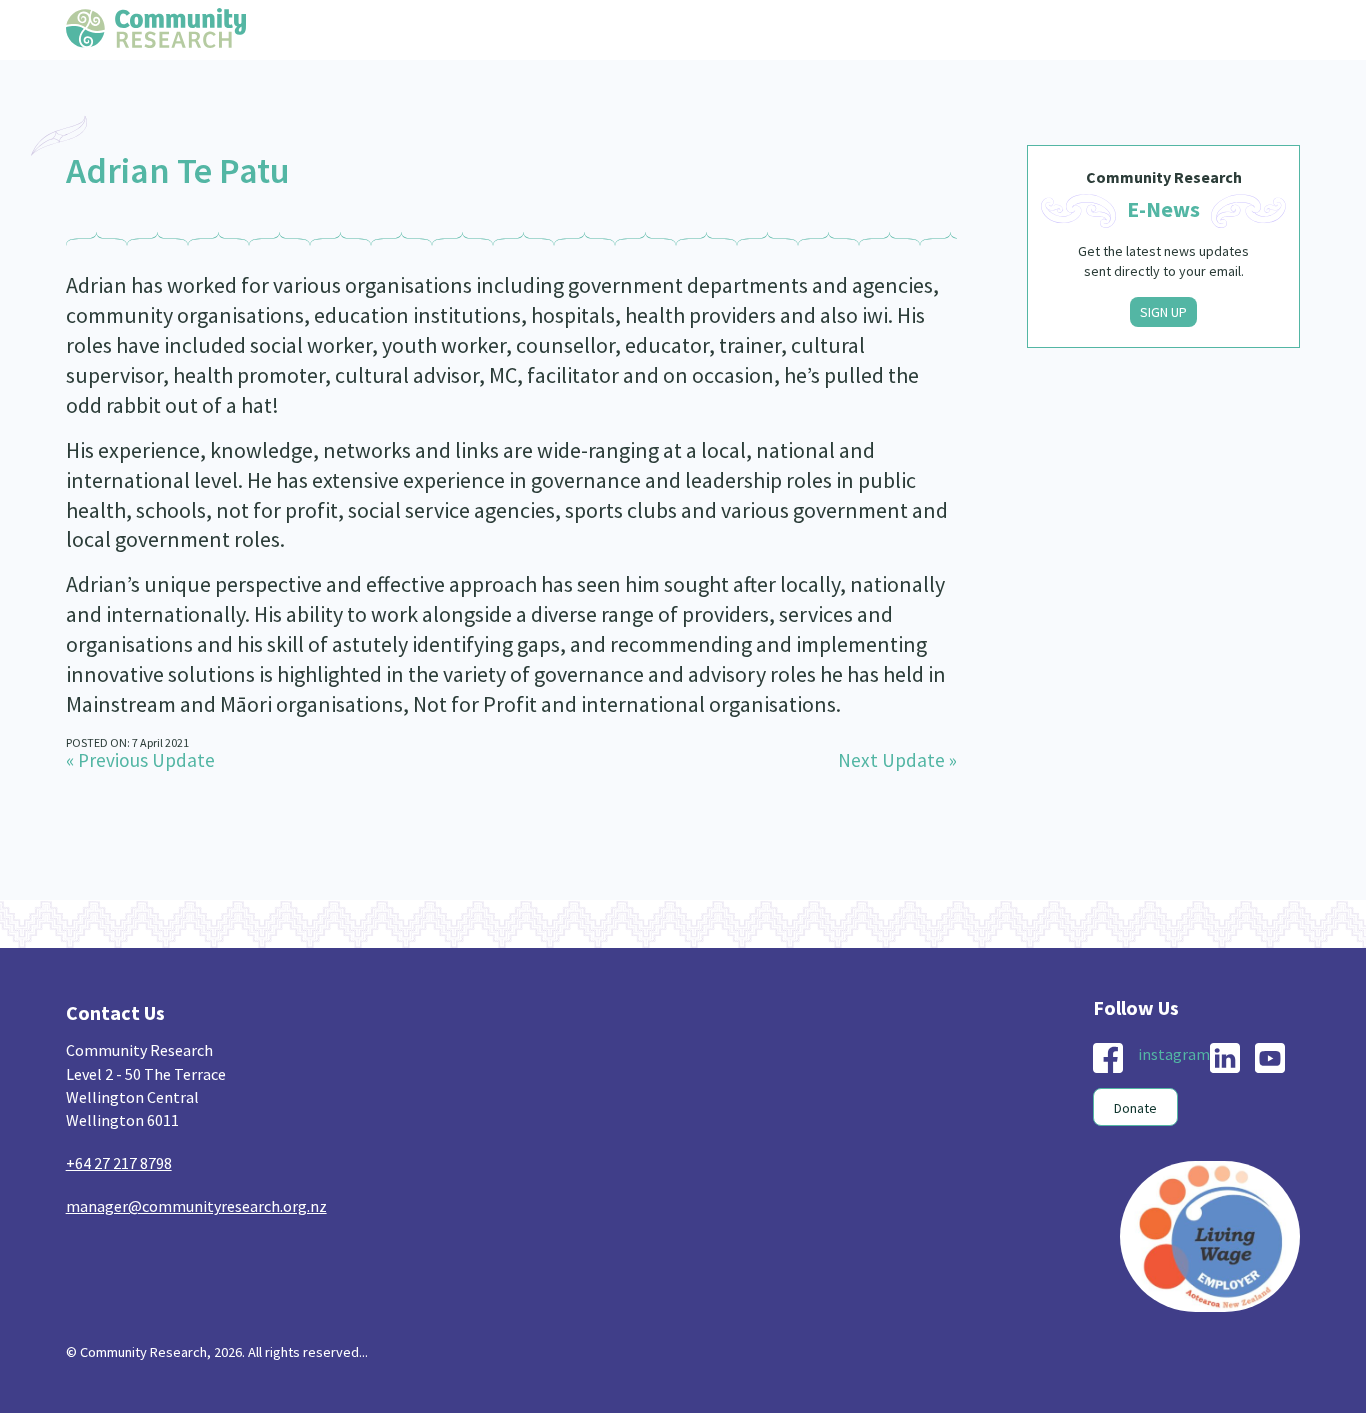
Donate (1135, 1108)
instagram (1174, 1054)
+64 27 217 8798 (119, 1163)
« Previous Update (140, 760)
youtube (1270, 1058)
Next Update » (897, 760)
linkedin (1225, 1058)
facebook (1108, 1058)
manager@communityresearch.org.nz (196, 1206)
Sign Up (1163, 312)
